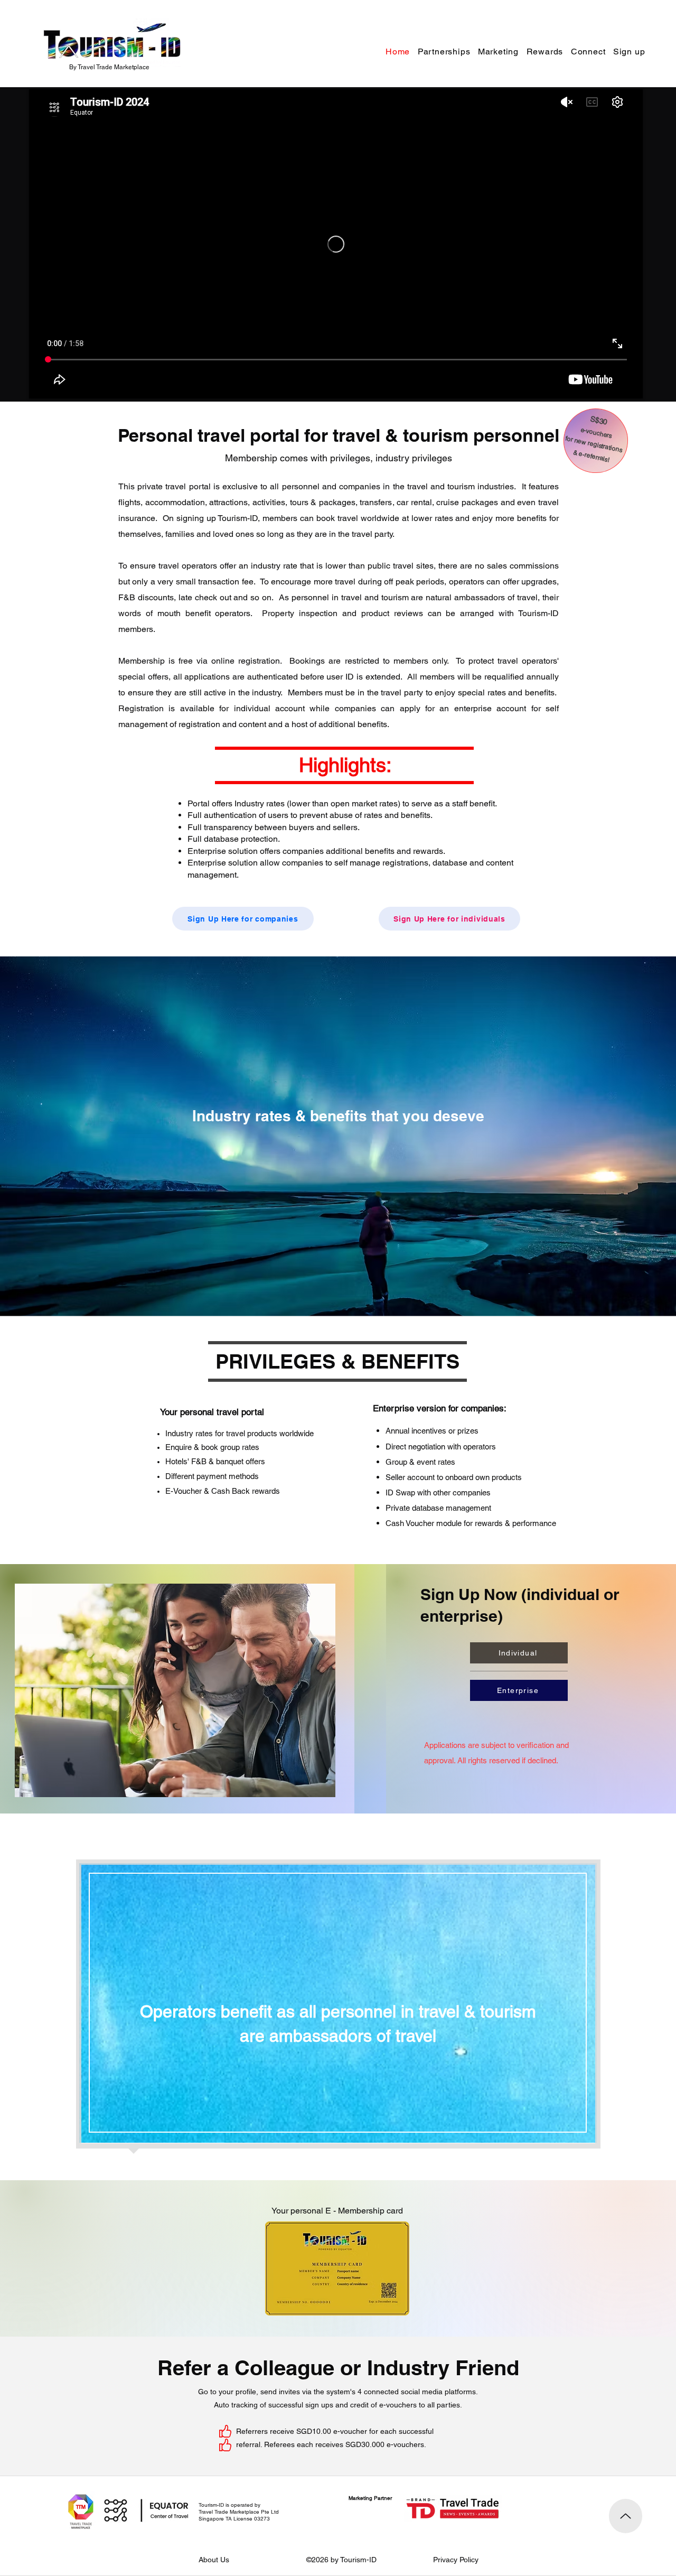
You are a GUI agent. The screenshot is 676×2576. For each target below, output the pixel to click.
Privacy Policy (456, 2560)
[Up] (626, 2516)
